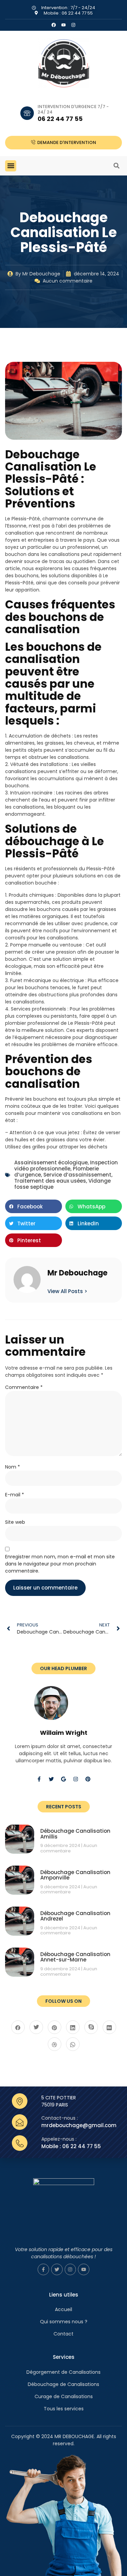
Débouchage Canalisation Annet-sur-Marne (75, 1957)
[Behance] (109, 2027)
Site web (15, 1522)
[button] (11, 166)
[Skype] (91, 2027)
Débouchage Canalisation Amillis (75, 1834)
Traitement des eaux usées (50, 1181)
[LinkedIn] (73, 2027)
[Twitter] (51, 1779)
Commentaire (24, 1387)
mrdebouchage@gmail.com (79, 2125)
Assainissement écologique (51, 1162)
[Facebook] (54, 25)
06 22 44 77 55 (60, 119)
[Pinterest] (88, 1779)
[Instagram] (73, 25)
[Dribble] (55, 2044)
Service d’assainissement (77, 1175)
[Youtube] (84, 2269)
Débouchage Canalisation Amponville (75, 1875)
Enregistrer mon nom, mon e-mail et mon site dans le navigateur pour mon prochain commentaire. (60, 1564)
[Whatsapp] (73, 2044)
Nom (13, 1467)
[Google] (64, 1779)
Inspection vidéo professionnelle (66, 1166)
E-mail (15, 1495)
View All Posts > (67, 1291)
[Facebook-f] (39, 1779)
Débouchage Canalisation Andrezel (75, 1916)
